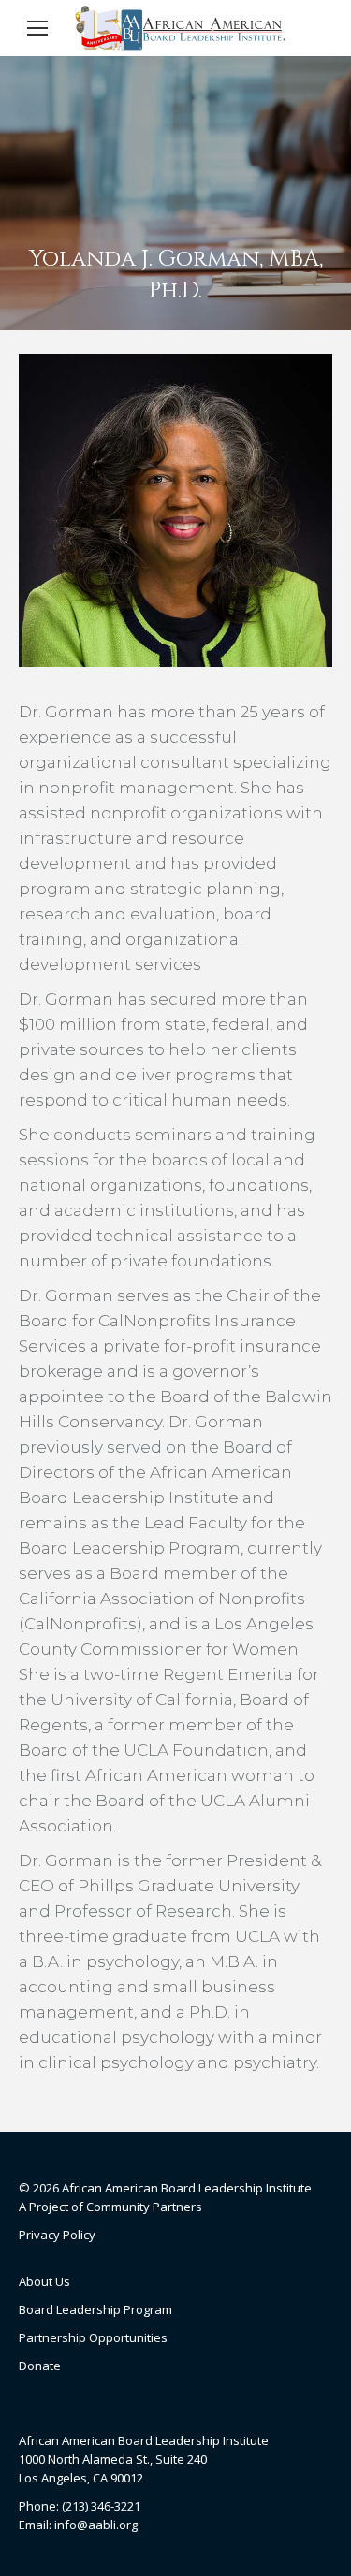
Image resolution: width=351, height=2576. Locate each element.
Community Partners (144, 2207)
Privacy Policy (57, 2235)
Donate (40, 2366)
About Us (44, 2281)
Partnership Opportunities (93, 2337)
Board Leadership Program (95, 2309)
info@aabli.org (96, 2525)
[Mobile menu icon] (37, 28)
